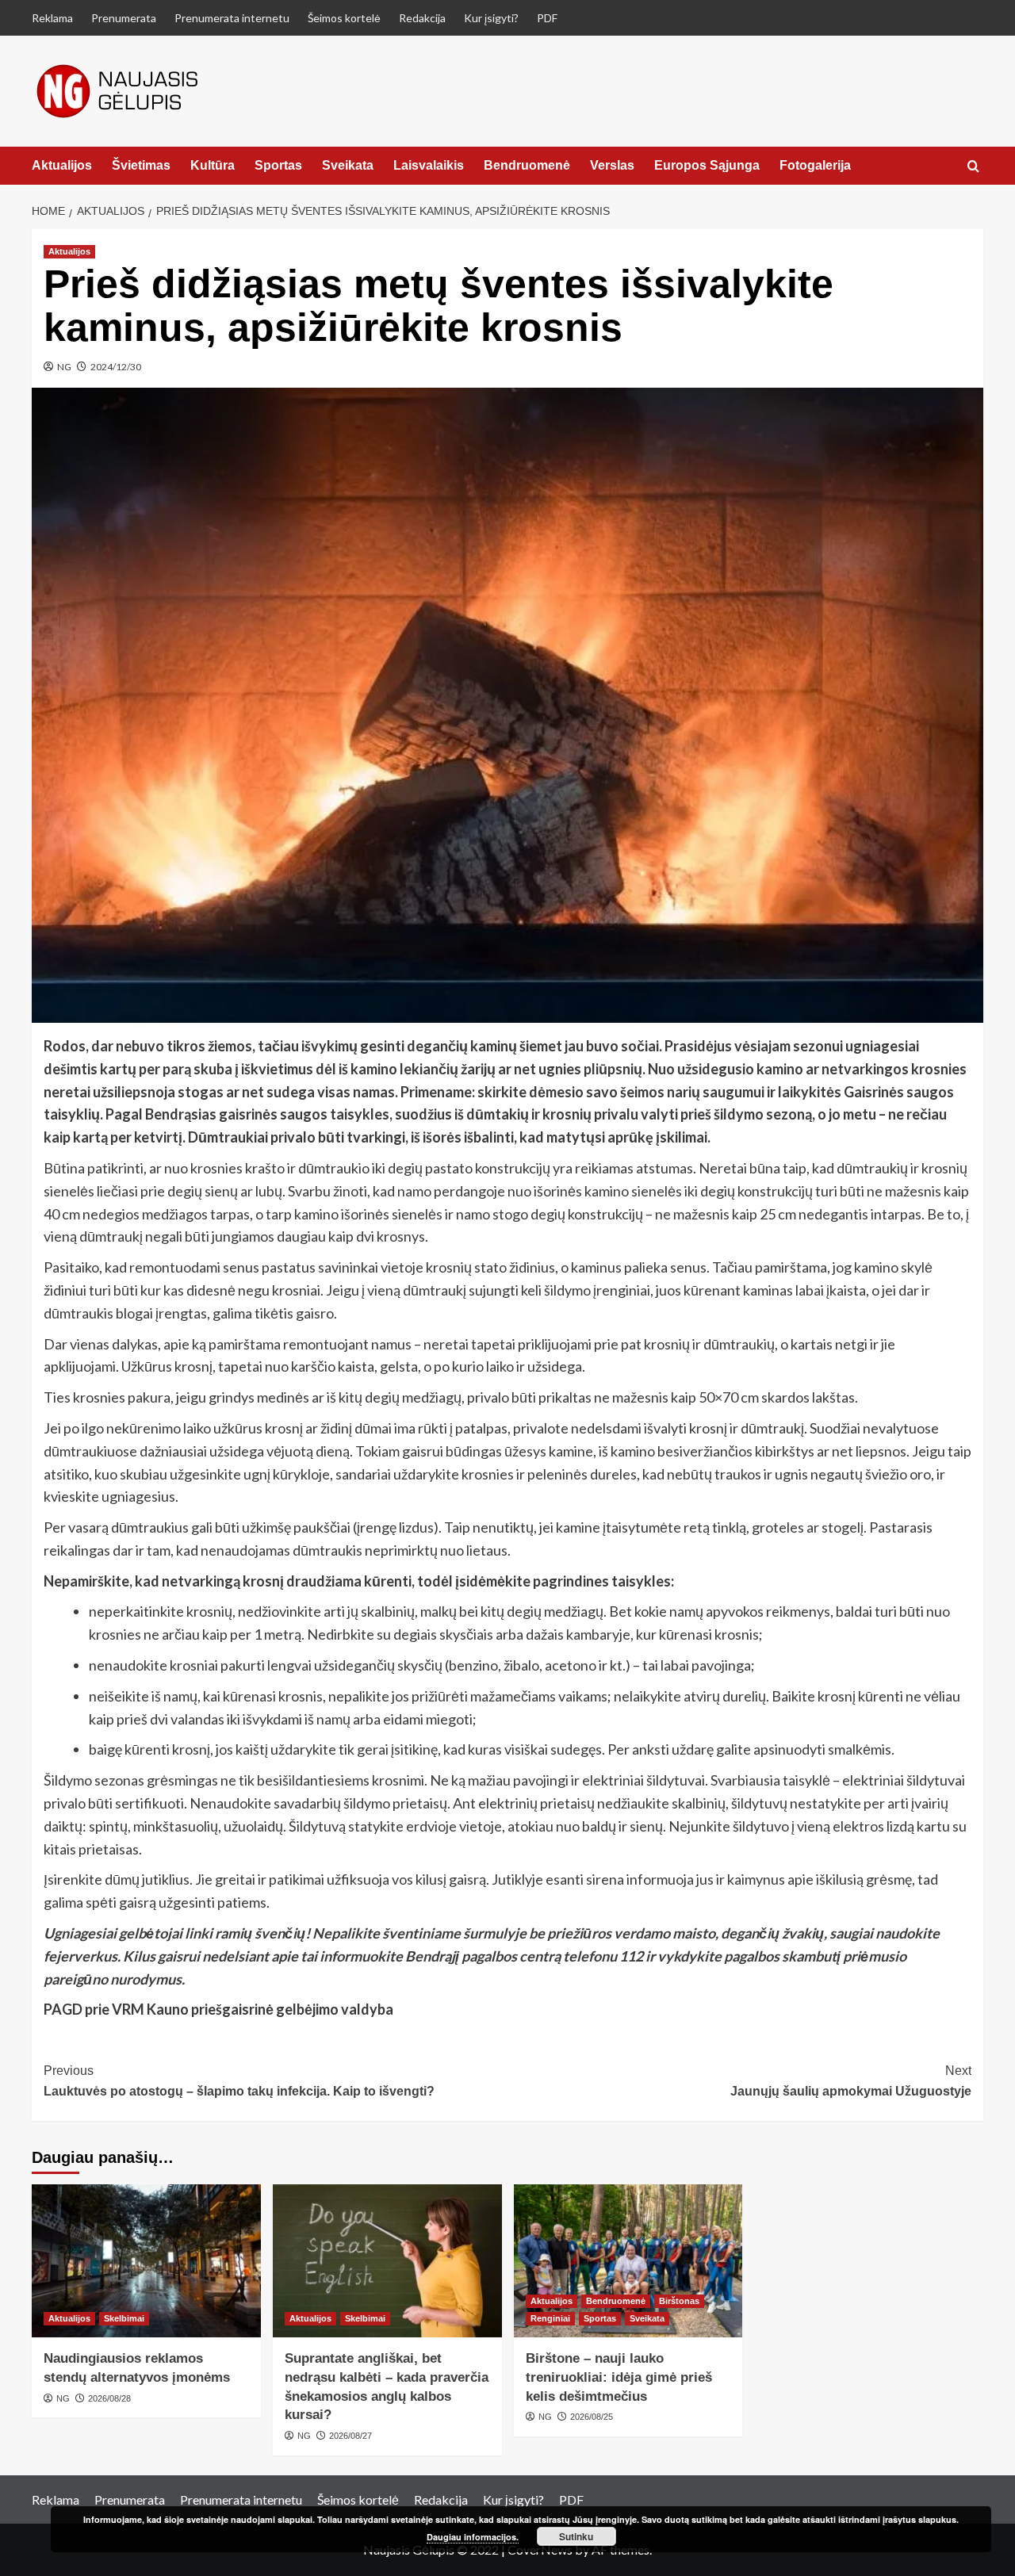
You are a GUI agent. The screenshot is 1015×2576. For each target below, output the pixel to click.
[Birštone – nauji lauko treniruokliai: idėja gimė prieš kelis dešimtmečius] (628, 2261)
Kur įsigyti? (491, 18)
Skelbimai (124, 2318)
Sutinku (576, 2536)
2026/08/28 (109, 2398)
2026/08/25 (592, 2417)
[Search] (973, 167)
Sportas (278, 165)
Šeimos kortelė (344, 18)
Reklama (52, 18)
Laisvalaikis (429, 165)
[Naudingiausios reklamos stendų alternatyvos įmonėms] (146, 2261)
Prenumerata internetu (232, 18)
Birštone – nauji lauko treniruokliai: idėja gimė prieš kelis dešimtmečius (619, 2377)
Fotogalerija (815, 165)
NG (64, 367)
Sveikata (348, 165)
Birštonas (679, 2301)
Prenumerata (124, 18)
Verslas (612, 165)
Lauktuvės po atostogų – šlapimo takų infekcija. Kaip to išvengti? (239, 2081)
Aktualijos (62, 165)
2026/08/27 (350, 2436)
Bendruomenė (527, 165)
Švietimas (141, 165)
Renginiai (550, 2318)
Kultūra (213, 165)
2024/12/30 (116, 367)
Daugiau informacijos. (473, 2537)
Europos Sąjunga (707, 165)
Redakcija (422, 18)
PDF (547, 18)
